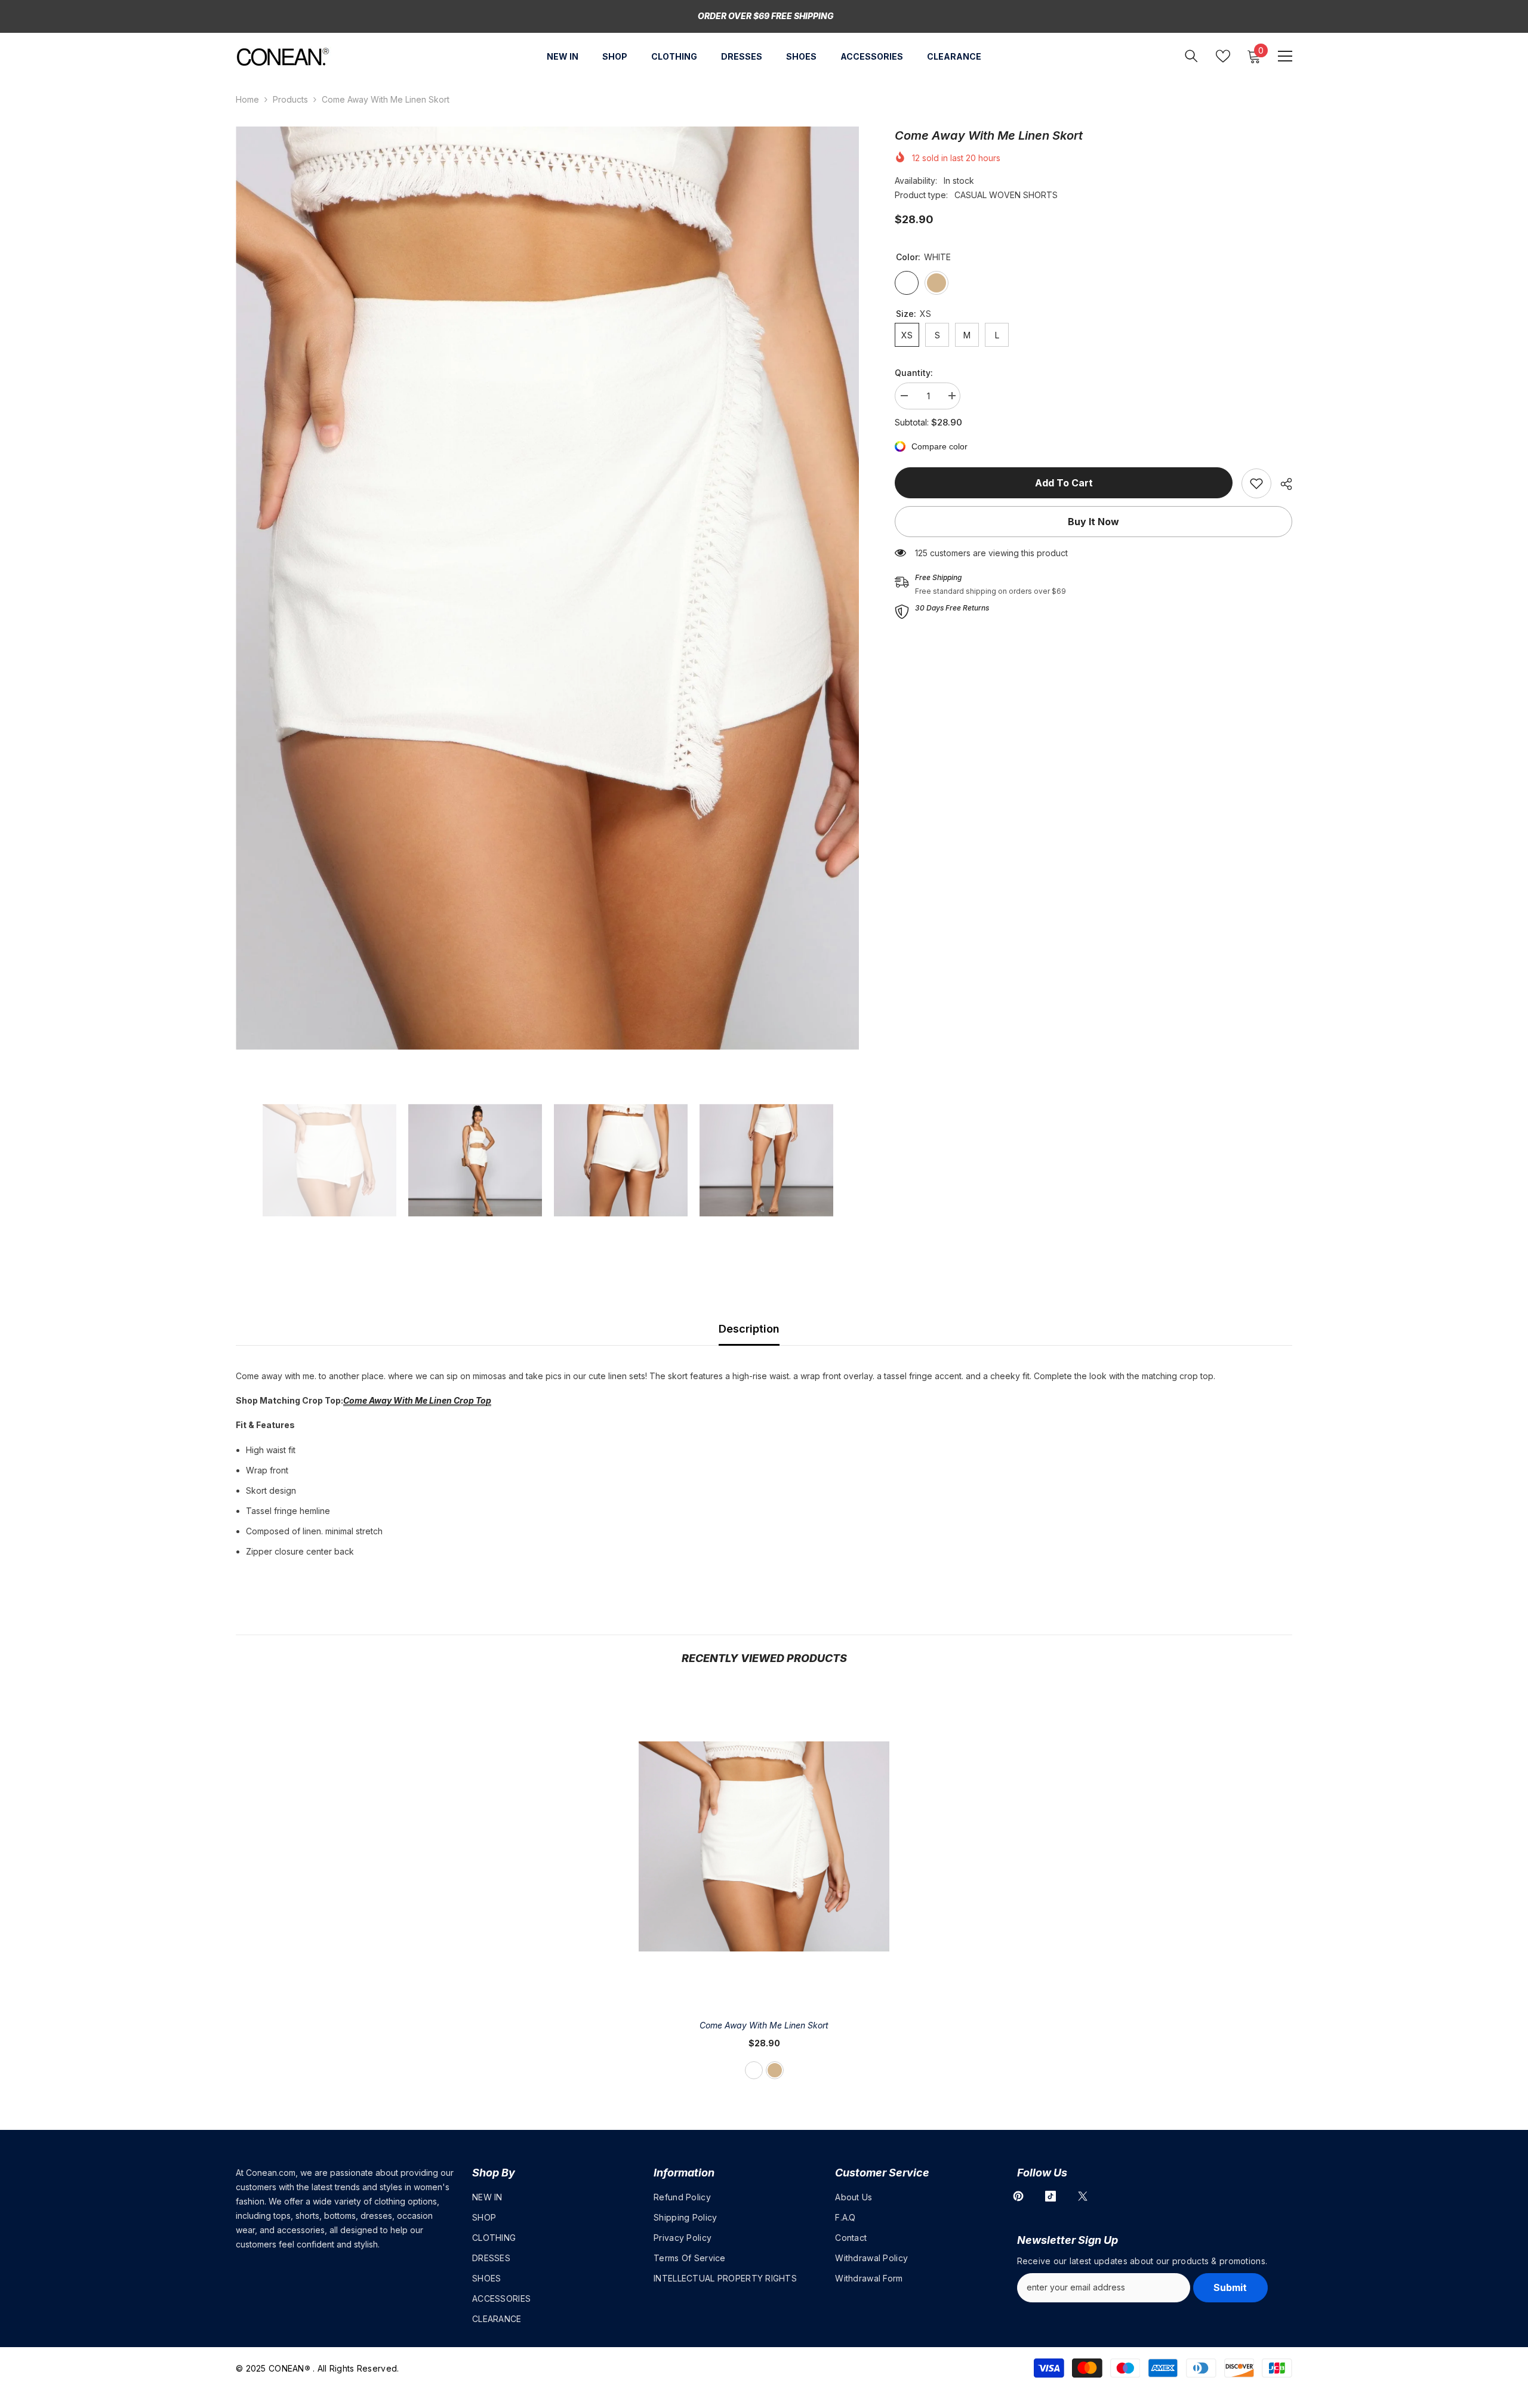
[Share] (1282, 484)
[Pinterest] (1018, 2196)
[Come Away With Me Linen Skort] (764, 1846)
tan (775, 2070)
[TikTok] (1050, 2196)
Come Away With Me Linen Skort (764, 2025)
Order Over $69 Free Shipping (766, 16)
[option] (548, 588)
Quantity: (914, 373)
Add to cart (1064, 483)
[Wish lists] (1223, 56)
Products (290, 99)
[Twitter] (1083, 2196)
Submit (1230, 2287)
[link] (1256, 483)
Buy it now (1093, 522)
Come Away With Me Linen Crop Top (417, 1400)
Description (749, 1329)
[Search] (1191, 56)
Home (247, 99)
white (754, 2070)
